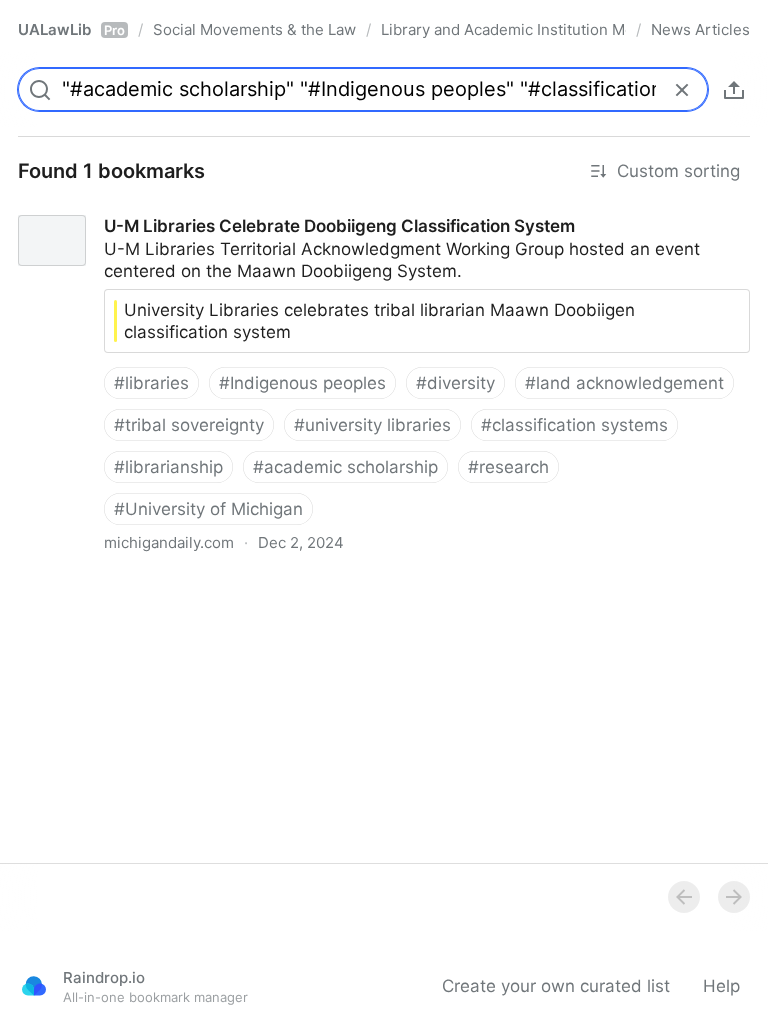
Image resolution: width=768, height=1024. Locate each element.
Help (721, 986)
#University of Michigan (208, 509)
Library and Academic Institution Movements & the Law (503, 29)
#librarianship (168, 467)
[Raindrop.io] (34, 986)
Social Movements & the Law (254, 29)
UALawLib (71, 29)
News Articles (700, 29)
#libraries (151, 383)
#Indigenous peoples (302, 383)
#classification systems (574, 425)
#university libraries (372, 425)
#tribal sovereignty (189, 425)
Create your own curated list (556, 986)
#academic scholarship (345, 467)
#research (508, 467)
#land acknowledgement (624, 383)
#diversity (455, 383)
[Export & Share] (734, 90)
